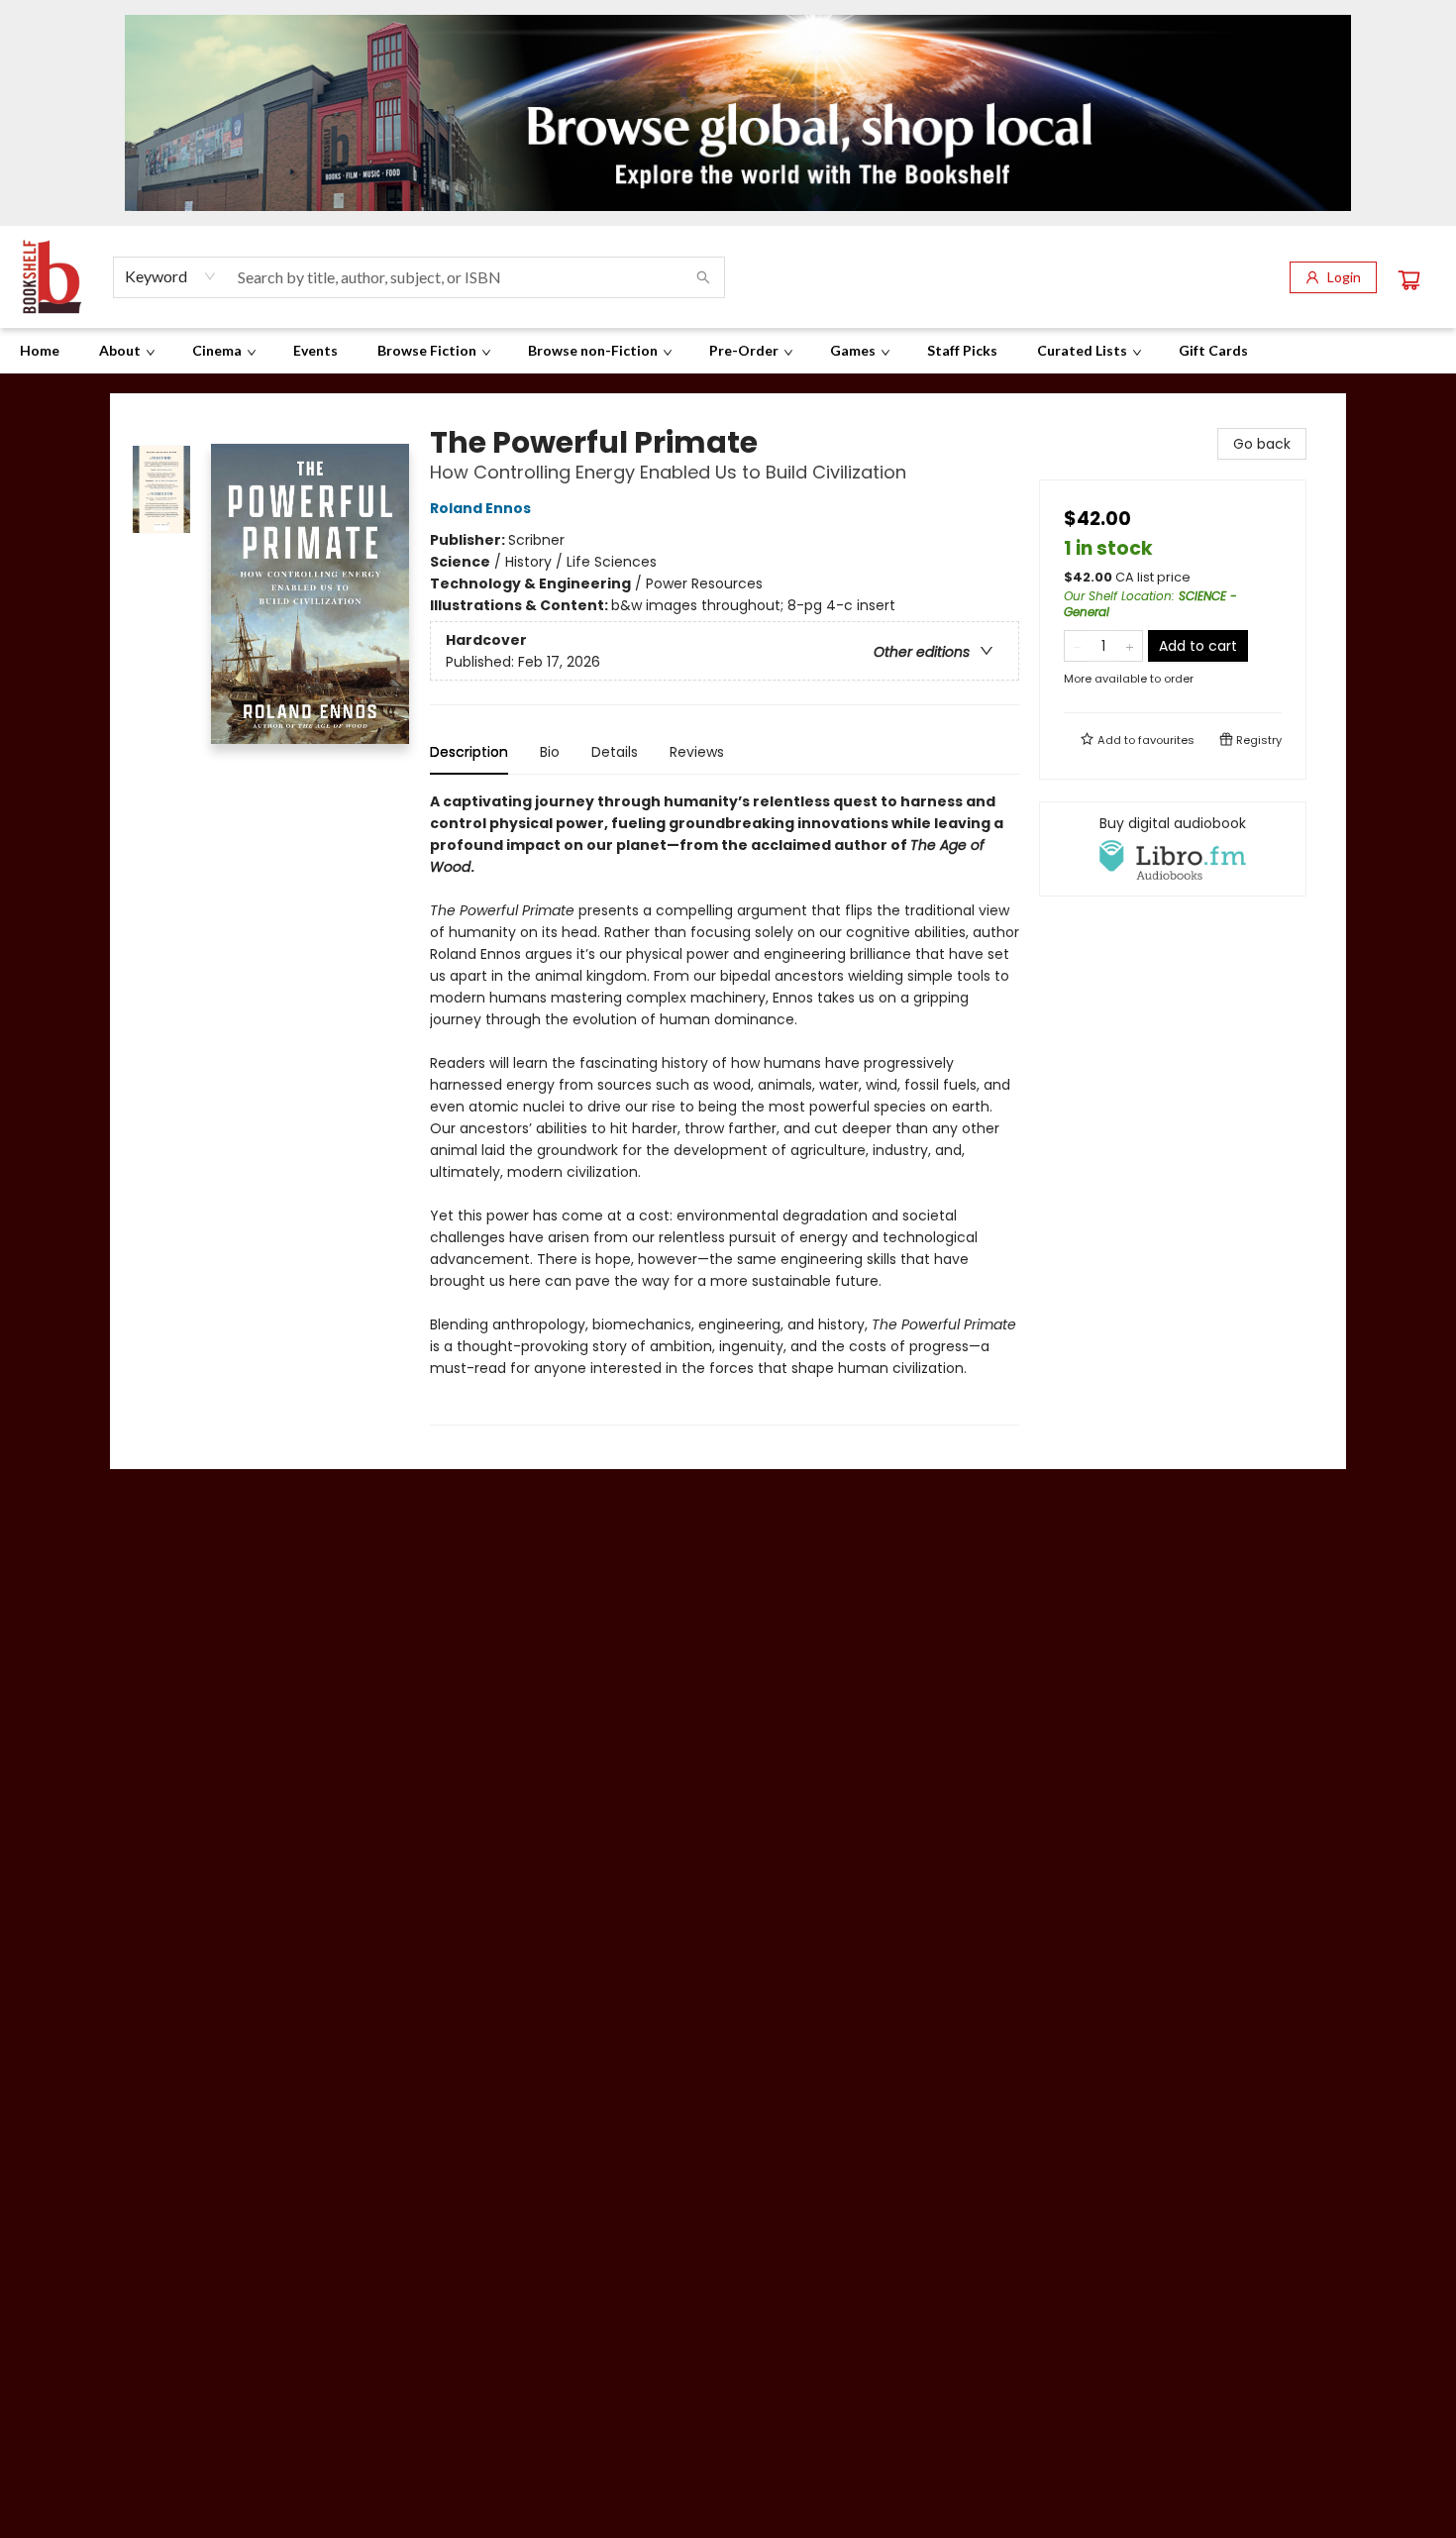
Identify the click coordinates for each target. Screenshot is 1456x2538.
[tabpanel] (725, 1108)
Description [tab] (469, 752)
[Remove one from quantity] (1077, 646)
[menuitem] (40, 351)
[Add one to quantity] (1130, 646)
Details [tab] (615, 752)
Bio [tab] (550, 752)
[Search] (703, 277)
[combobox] (171, 276)
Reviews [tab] (697, 752)
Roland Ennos (480, 508)
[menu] (728, 351)
